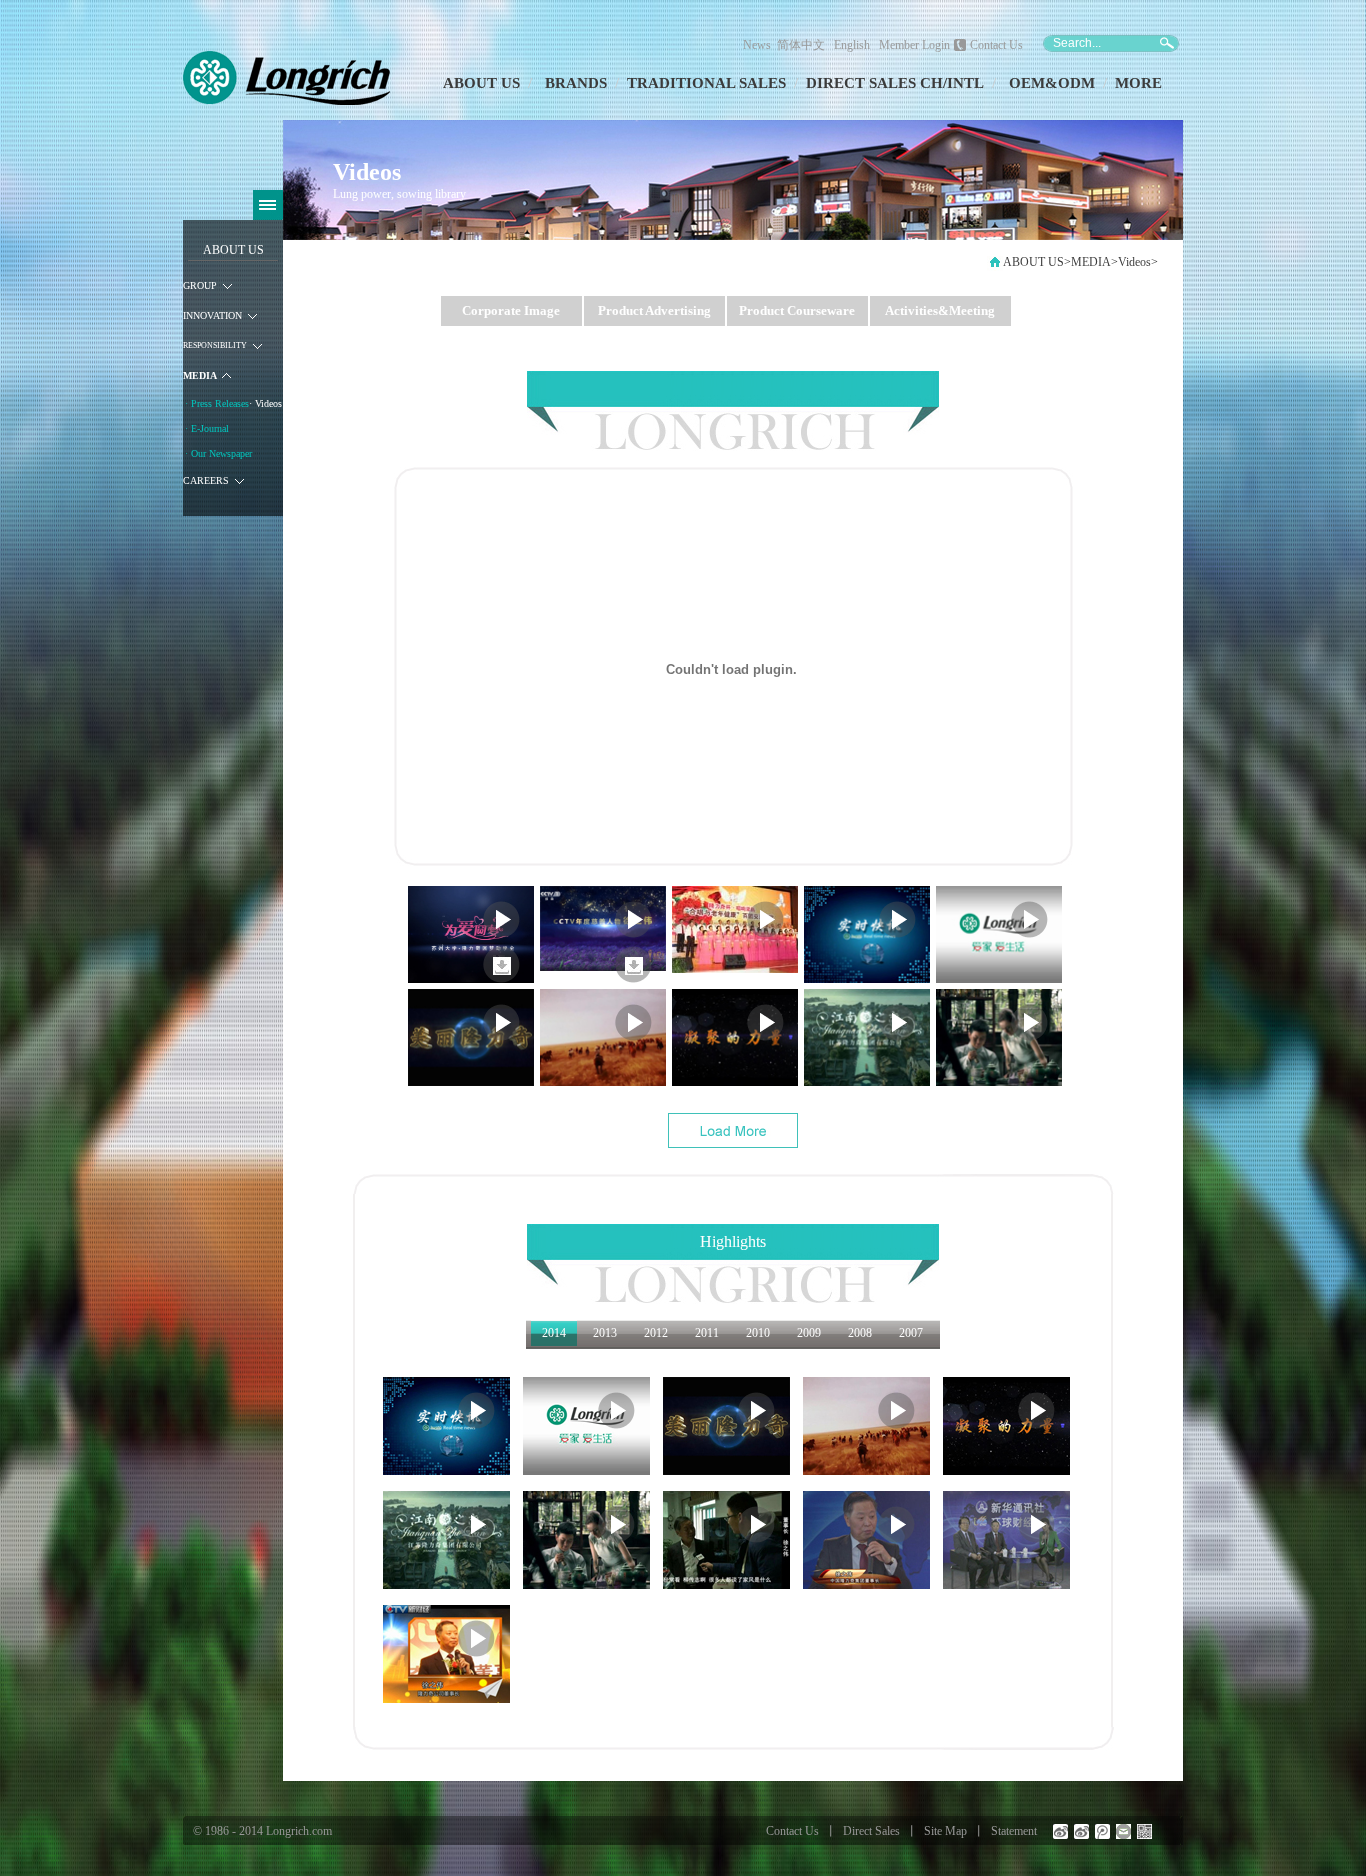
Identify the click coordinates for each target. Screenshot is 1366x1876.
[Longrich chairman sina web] (1081, 1831)
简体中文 (804, 45)
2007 (911, 1333)
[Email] (1123, 1831)
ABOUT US (481, 83)
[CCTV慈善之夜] (633, 979)
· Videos (265, 403)
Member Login (914, 45)
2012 (656, 1333)
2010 (758, 1333)
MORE (1138, 83)
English (852, 45)
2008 (860, 1333)
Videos (1134, 262)
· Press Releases (217, 403)
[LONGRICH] (287, 101)
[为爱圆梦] (501, 979)
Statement (1014, 1831)
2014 (554, 1333)
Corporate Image (511, 310)
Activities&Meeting (940, 310)
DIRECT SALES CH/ (876, 83)
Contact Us (996, 45)
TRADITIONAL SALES (706, 83)
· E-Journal (207, 428)
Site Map (945, 1831)
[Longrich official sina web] (1060, 1831)
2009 (809, 1333)
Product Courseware (797, 310)
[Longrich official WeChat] (1144, 1831)
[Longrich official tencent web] (1102, 1831)
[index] (995, 267)
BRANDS (576, 83)
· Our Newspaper (218, 453)
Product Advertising (654, 310)
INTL (965, 83)
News (757, 45)
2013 (605, 1333)
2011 (707, 1333)
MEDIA (1091, 262)
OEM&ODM (1052, 83)
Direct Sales (871, 1831)
